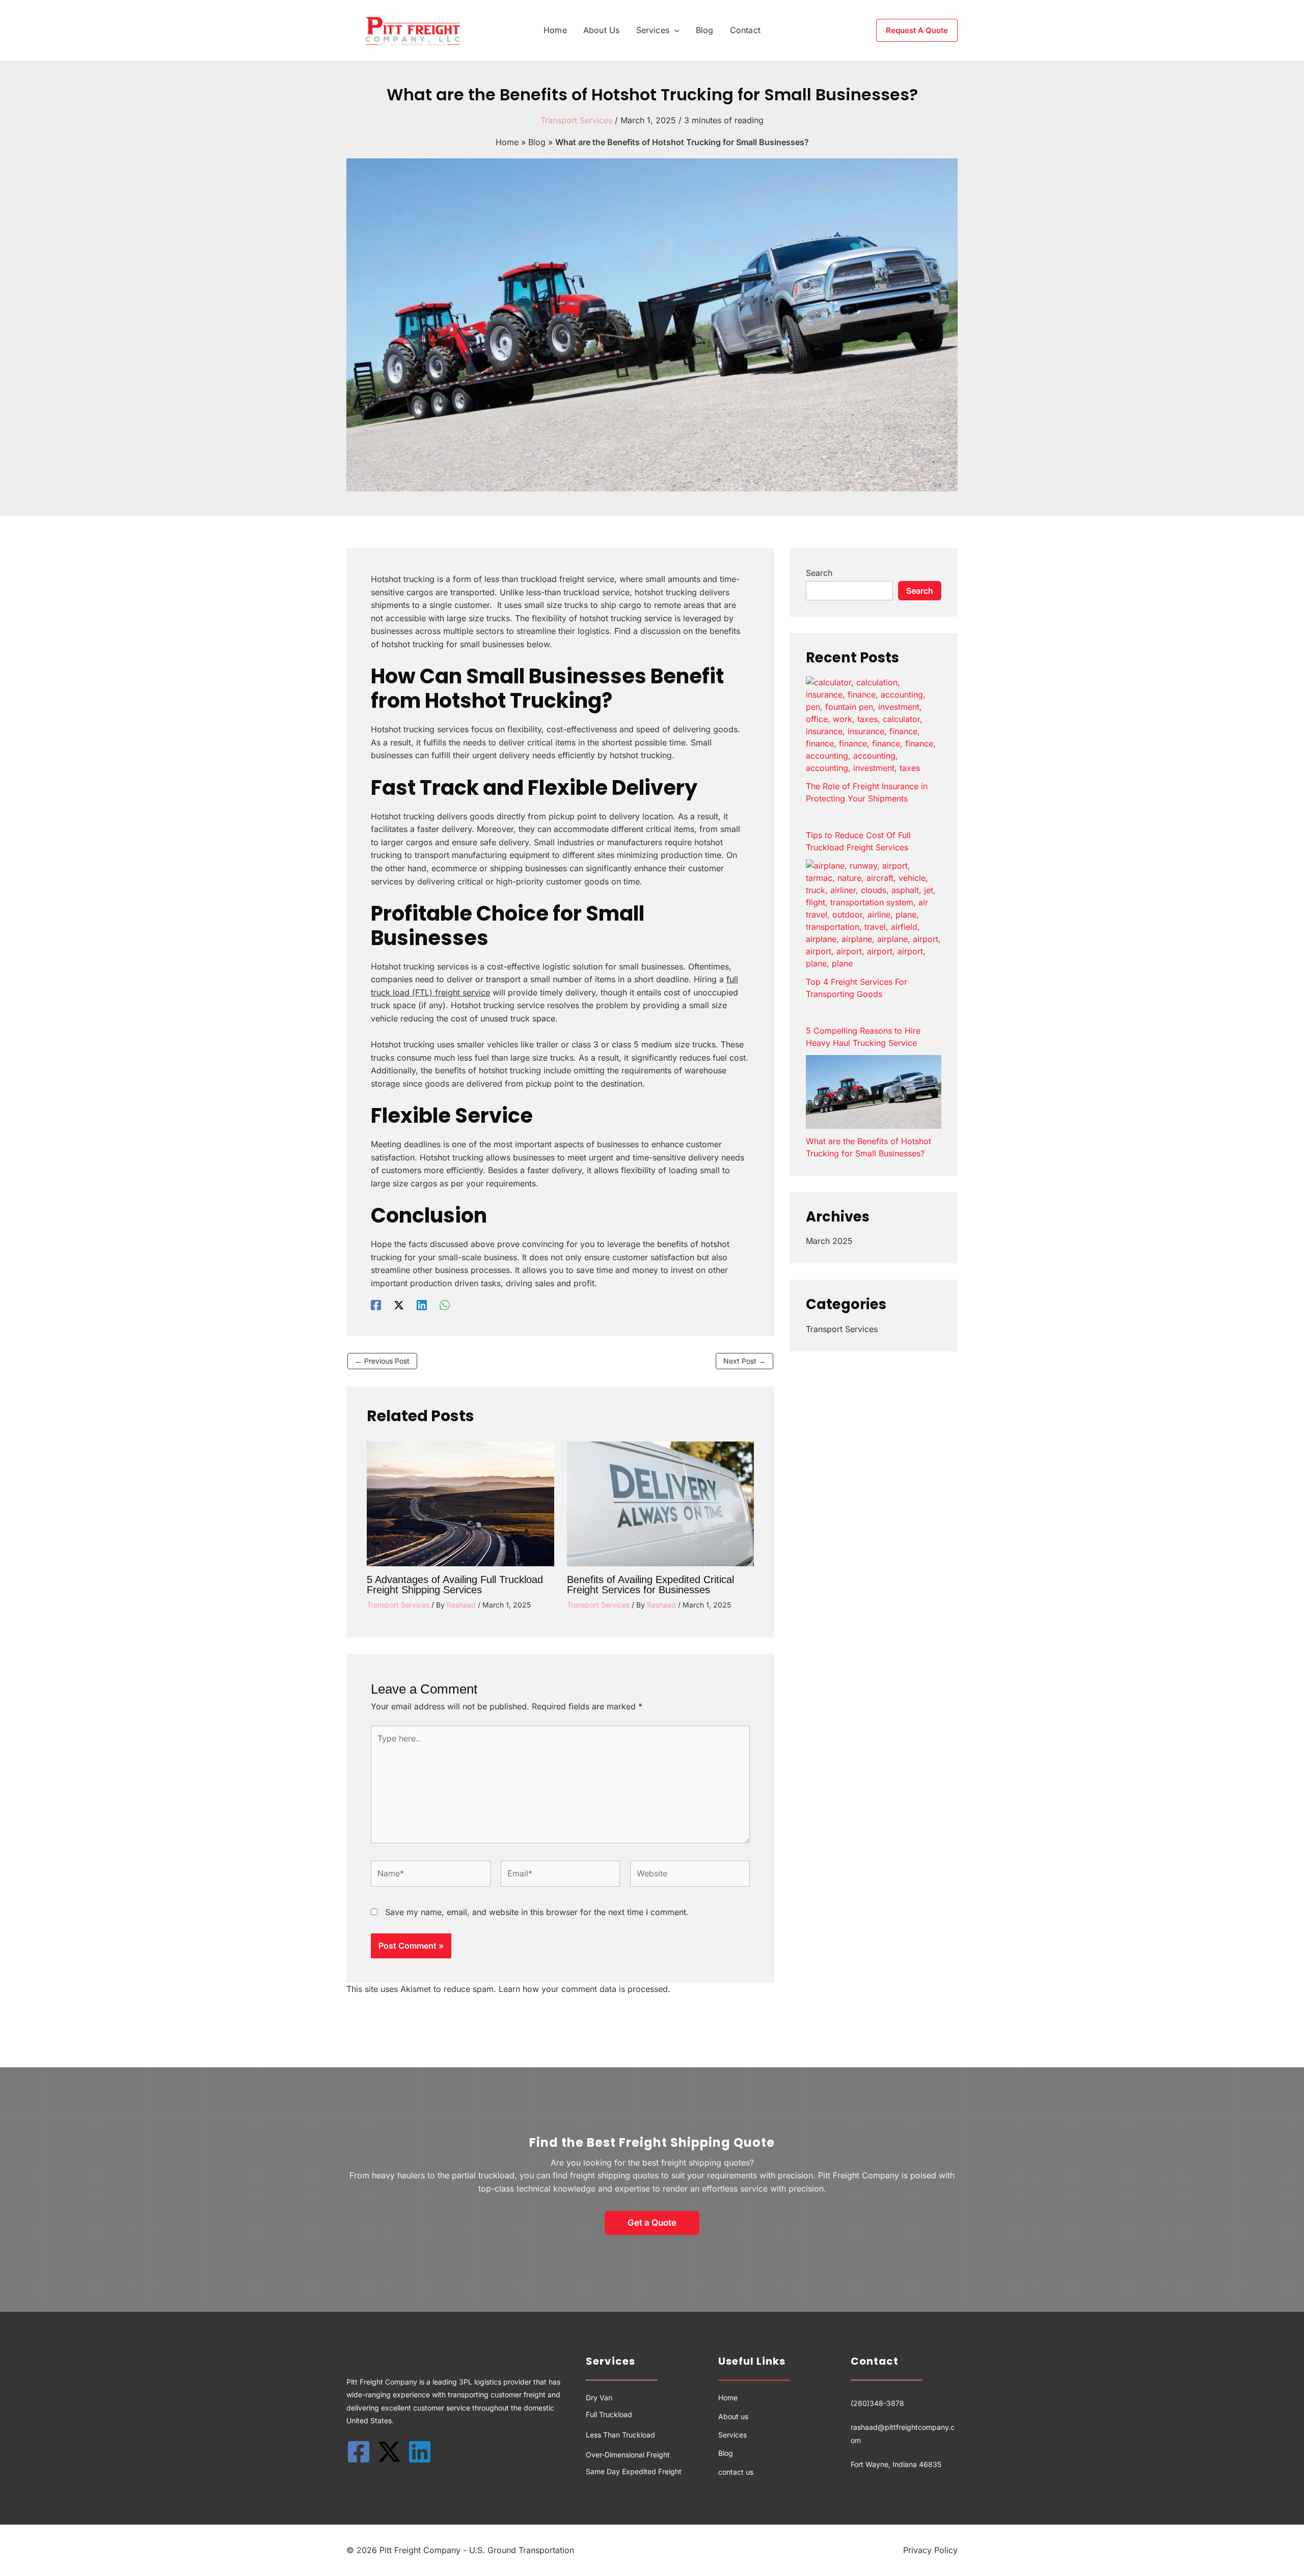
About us (733, 2416)
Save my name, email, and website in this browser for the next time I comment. (537, 1912)
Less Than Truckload (620, 2435)
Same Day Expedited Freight (634, 2471)
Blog (537, 142)
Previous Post (382, 1361)
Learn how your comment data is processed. (585, 1989)
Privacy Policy (930, 2550)
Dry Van (599, 2398)
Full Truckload (609, 2414)
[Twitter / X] (399, 1305)
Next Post (744, 1361)
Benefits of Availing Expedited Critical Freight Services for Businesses (650, 1585)
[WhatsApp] (445, 1305)
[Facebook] (376, 1305)
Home (507, 142)
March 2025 (829, 1241)
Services (732, 2435)
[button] (674, 30)
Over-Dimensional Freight (628, 2455)
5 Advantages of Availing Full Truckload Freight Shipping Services (455, 1585)
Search (819, 573)
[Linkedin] (422, 1305)
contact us (736, 2472)
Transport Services (576, 120)
